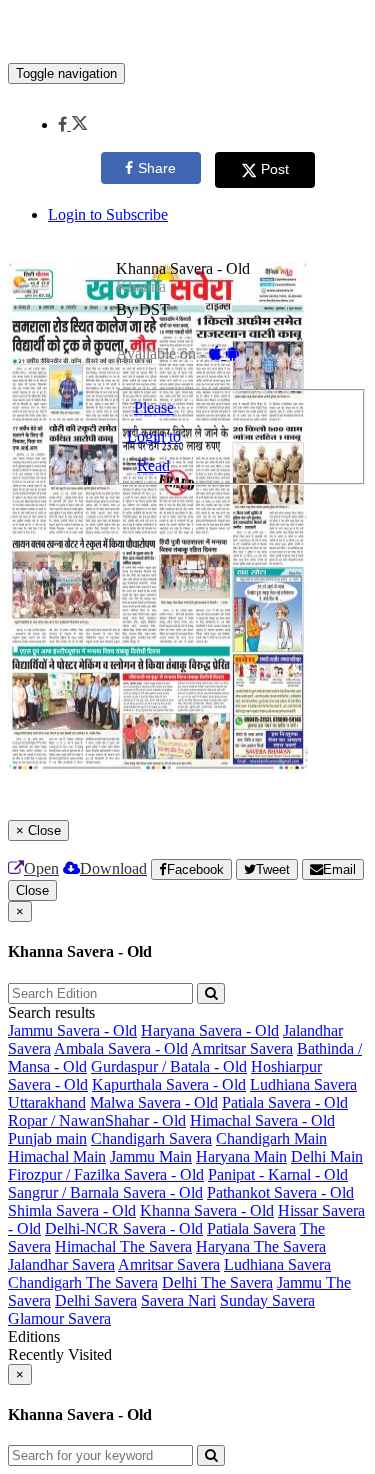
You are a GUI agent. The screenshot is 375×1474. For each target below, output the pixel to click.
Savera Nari (178, 1300)
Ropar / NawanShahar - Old (97, 1120)
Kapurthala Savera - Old (169, 1084)
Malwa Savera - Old (154, 1102)
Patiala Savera (251, 1228)
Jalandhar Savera (61, 1264)
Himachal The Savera (123, 1246)
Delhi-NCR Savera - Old (124, 1228)
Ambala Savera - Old (121, 1048)
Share (157, 168)
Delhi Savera (96, 1300)
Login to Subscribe (108, 214)
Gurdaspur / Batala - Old (169, 1066)
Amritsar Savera (242, 1048)
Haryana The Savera (261, 1246)
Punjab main (47, 1138)
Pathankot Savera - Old (280, 1192)
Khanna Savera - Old (207, 1210)
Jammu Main (151, 1156)
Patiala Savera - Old (285, 1102)
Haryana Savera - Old (210, 1030)
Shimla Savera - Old (72, 1210)
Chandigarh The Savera (83, 1282)
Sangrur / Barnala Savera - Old (105, 1192)
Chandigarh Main (271, 1138)
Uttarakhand (47, 1102)
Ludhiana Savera (303, 1084)
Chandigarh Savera (151, 1138)
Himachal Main (57, 1156)
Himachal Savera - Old (262, 1120)
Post (275, 169)
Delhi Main (327, 1156)
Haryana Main (241, 1156)
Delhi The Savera (217, 1282)
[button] (72, 124)
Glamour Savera (59, 1318)
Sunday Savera (267, 1300)
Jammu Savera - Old (72, 1030)
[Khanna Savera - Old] (187, 33)
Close (32, 890)
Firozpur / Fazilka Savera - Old (106, 1174)
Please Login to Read (154, 436)
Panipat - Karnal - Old (278, 1174)
